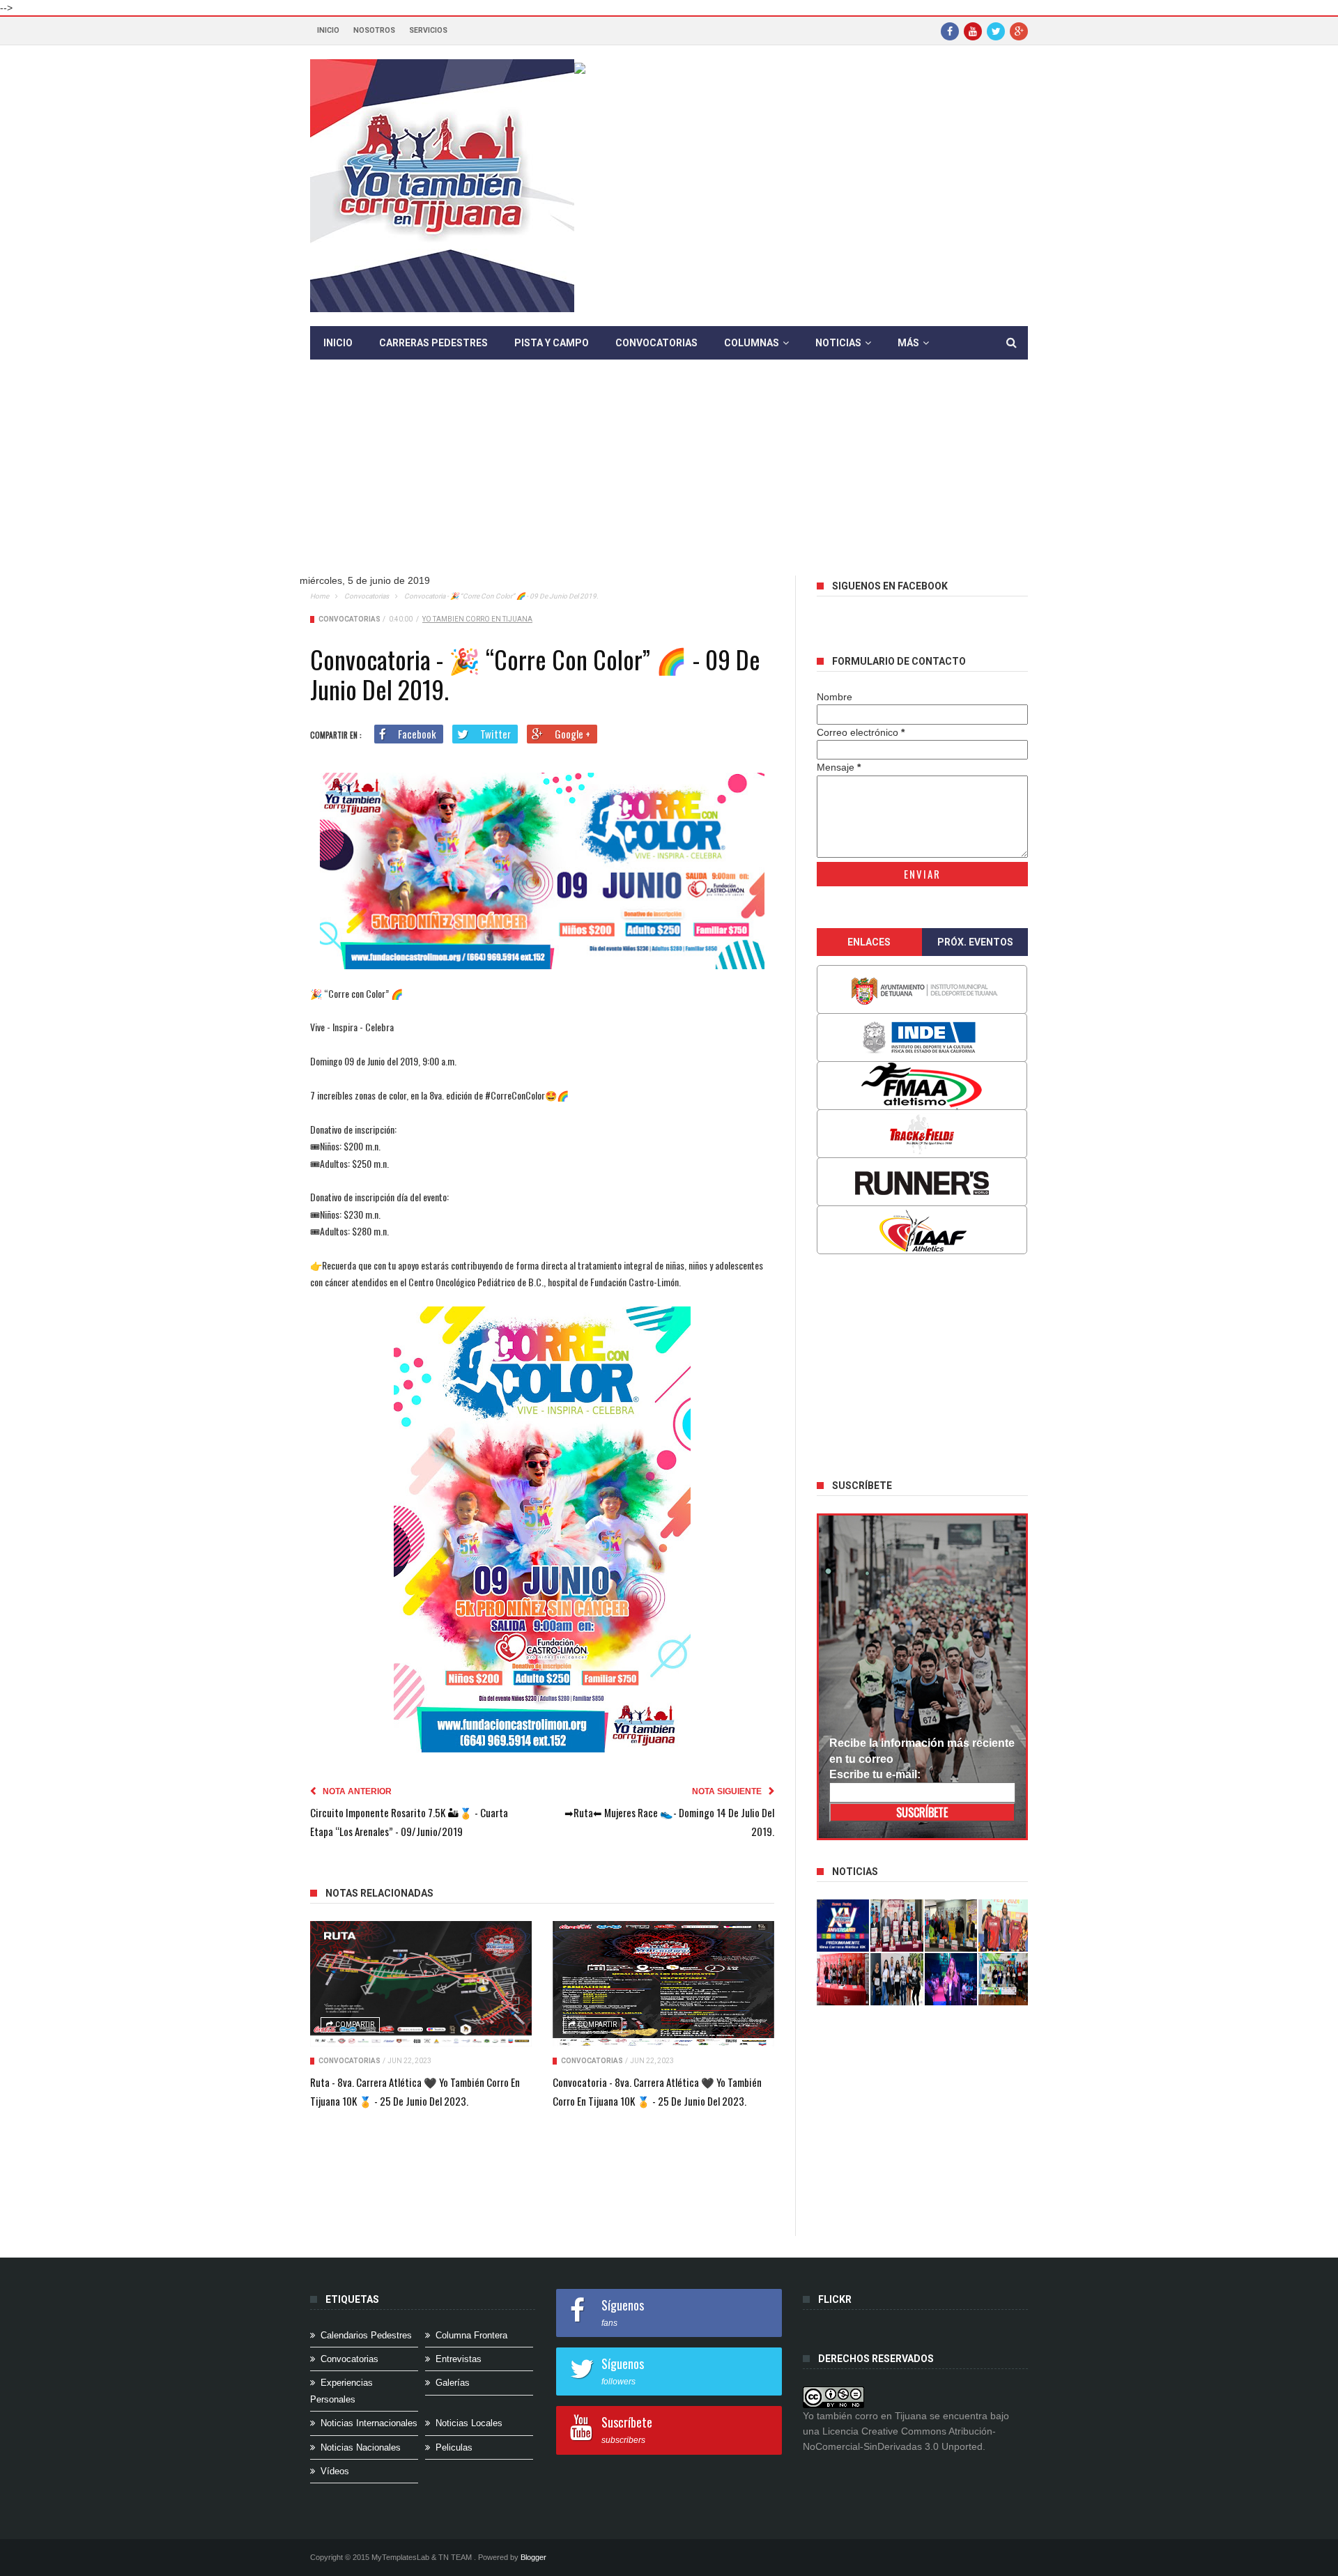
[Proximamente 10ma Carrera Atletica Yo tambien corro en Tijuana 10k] (843, 1926)
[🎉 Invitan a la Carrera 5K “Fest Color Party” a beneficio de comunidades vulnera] (951, 1926)
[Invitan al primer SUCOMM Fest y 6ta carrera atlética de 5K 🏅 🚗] (1005, 1926)
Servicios (428, 30)
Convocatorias (656, 343)
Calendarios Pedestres (366, 2335)
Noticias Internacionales (369, 2423)
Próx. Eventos (975, 942)
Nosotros (374, 30)
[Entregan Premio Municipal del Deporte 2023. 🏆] (951, 1979)
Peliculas (454, 2447)
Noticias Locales (469, 2423)
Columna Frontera (471, 2335)
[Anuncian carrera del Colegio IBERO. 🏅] (843, 1979)
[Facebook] (950, 31)
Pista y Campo (552, 343)
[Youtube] (973, 31)
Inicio (328, 30)
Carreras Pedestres (433, 343)
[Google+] (1019, 31)
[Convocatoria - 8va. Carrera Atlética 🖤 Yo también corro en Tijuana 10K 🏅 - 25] (663, 1984)
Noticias (838, 343)
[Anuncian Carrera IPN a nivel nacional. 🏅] (897, 1926)
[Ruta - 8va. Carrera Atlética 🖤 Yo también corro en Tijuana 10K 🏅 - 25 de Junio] (421, 1984)
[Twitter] (996, 31)
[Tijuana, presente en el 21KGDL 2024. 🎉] (897, 1979)
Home (320, 596)
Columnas (752, 343)
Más (908, 343)
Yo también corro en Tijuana (477, 619)
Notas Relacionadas (379, 1893)
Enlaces (869, 942)
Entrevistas (459, 2359)
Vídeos (335, 2471)
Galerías (453, 2383)
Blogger (533, 2557)
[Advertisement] (669, 478)
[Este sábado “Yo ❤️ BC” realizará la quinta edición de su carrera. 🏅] (1005, 1979)
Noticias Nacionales (361, 2447)
